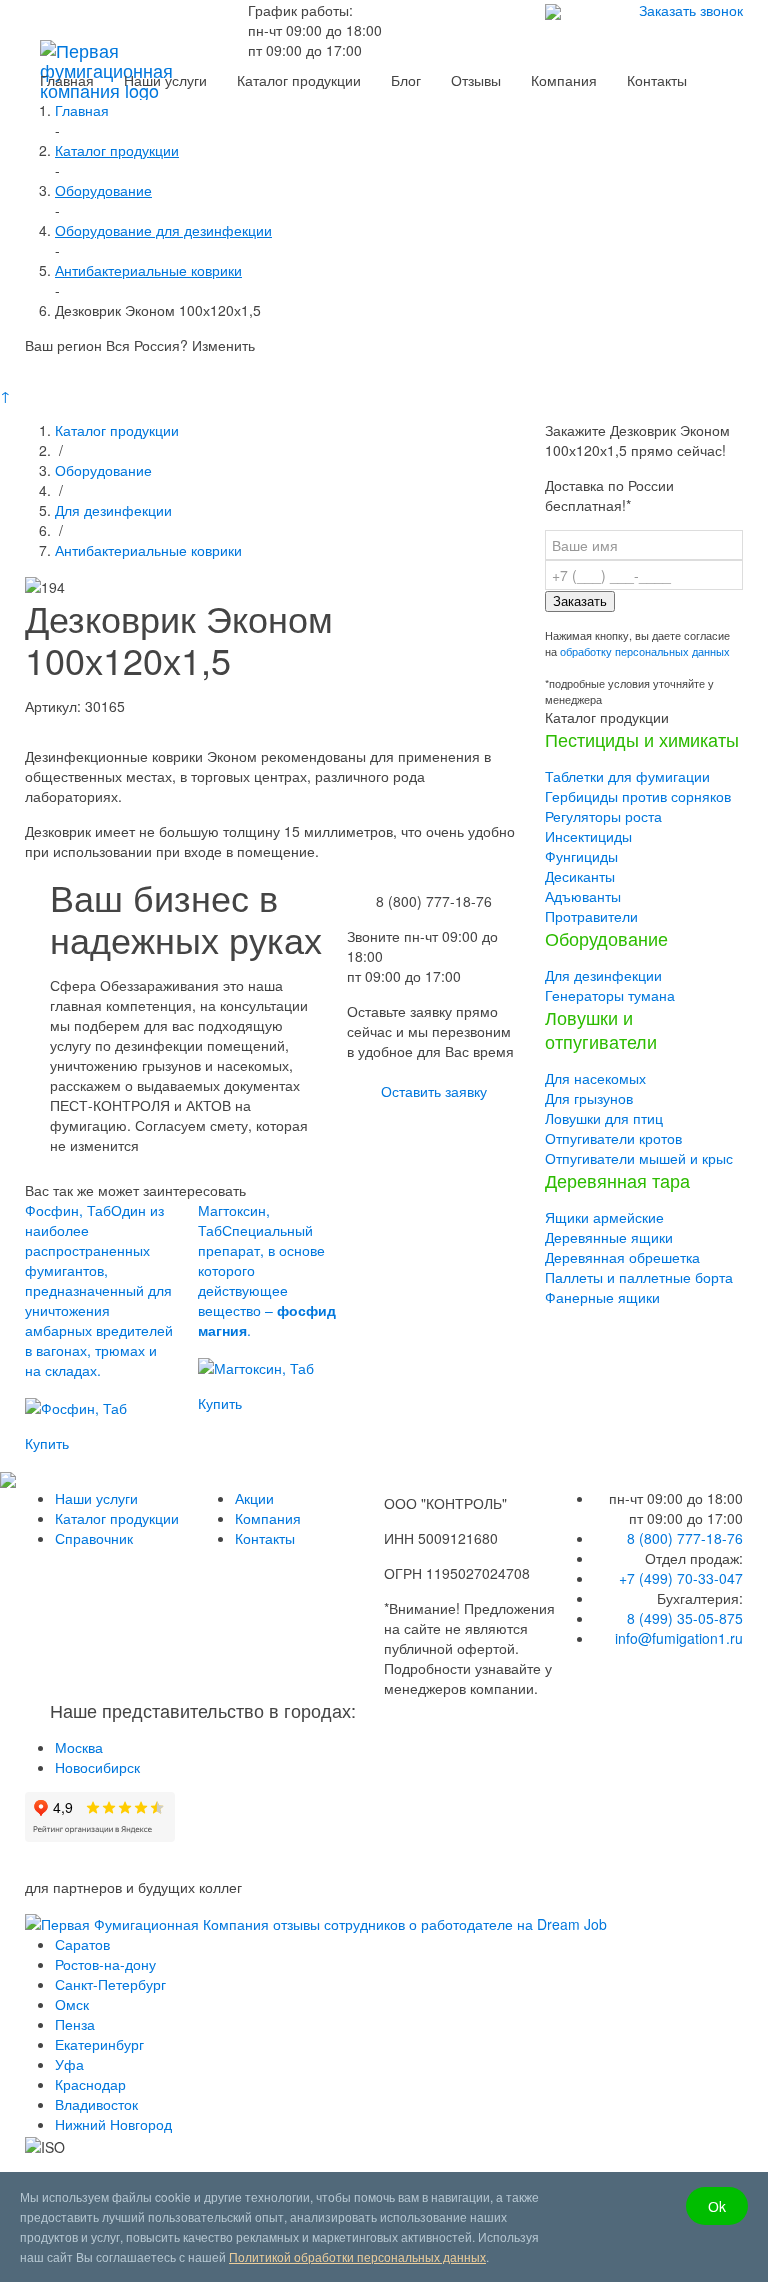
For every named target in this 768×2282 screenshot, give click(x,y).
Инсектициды (588, 836)
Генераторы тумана (610, 995)
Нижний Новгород (113, 2124)
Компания (268, 1518)
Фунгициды (581, 856)
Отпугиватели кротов (613, 1138)
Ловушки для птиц (604, 1118)
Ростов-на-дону (105, 1964)
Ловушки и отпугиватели (601, 1029)
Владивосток (96, 2104)
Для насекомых (595, 1078)
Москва (79, 1747)
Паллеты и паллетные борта (639, 1277)
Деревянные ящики (609, 1237)
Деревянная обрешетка (622, 1257)
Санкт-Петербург (110, 1984)
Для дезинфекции (113, 510)
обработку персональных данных (645, 651)
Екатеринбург (99, 2044)
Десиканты (580, 876)
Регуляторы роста (603, 816)
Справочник (94, 1538)
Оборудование (103, 470)
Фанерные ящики (602, 1297)
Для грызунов (589, 1098)
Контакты (265, 1538)
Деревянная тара (617, 1180)
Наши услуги (96, 1498)
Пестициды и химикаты (642, 739)
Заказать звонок (691, 10)
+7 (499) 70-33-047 (681, 1578)
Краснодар (90, 2084)
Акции (254, 1498)
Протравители (591, 916)
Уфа (69, 2064)
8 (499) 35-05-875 (685, 1618)
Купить (47, 1443)
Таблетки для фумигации (627, 776)
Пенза (75, 2024)
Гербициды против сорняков (638, 796)
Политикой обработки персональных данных (357, 2256)
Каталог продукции (117, 430)
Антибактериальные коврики (148, 550)
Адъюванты (583, 896)
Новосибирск (97, 1767)
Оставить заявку (434, 1091)
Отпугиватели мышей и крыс (639, 1158)
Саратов (82, 1944)
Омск (72, 2004)
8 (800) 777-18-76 (685, 1538)
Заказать (580, 601)
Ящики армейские (604, 1217)
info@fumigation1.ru (679, 1638)
